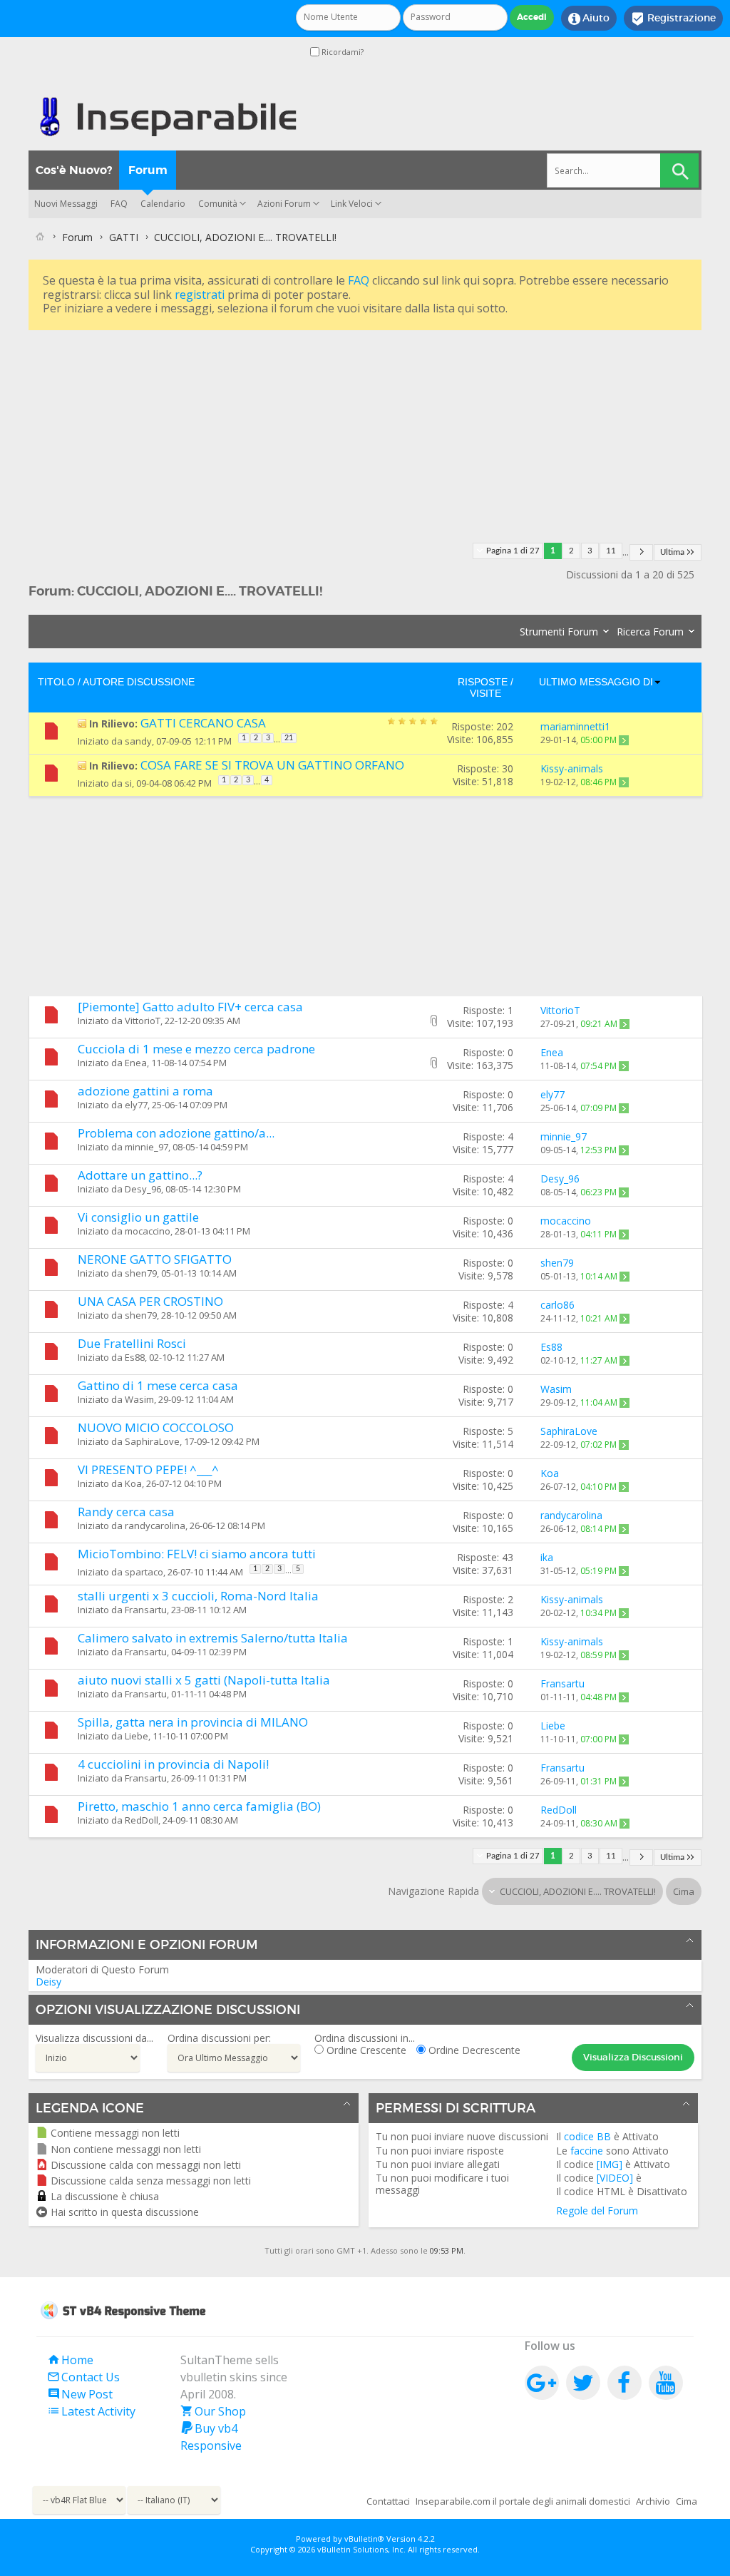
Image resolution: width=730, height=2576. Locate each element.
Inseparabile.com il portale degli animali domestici (523, 2501)
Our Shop (213, 2411)
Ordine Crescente (365, 2050)
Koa (133, 1483)
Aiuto (589, 19)
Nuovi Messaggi (66, 204)
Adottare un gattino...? (140, 1175)
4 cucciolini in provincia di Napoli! (173, 1764)
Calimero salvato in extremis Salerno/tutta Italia (213, 1638)
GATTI (124, 237)
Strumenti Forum (559, 632)
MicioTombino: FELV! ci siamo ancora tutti (197, 1554)
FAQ (119, 204)
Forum (148, 170)
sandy (138, 741)
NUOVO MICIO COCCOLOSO (156, 1427)
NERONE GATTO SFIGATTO (155, 1259)
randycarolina (155, 1525)
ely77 (136, 1105)
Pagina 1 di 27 (513, 551)
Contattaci (388, 2501)
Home (70, 2360)
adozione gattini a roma (145, 1091)
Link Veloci (352, 204)
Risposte (483, 682)
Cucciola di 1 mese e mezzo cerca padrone (196, 1049)
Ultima (672, 552)
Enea (136, 1063)
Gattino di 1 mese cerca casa (158, 1385)
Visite (485, 693)
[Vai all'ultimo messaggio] (624, 740)
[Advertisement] (365, 434)
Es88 (135, 1357)
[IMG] (610, 2164)
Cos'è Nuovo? (74, 170)
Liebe (137, 1736)
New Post (80, 2394)
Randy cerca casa (126, 1512)
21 (289, 738)
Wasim (139, 1399)
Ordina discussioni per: (219, 2038)
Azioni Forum (284, 204)
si (128, 783)
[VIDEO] (615, 2178)
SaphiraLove (152, 1441)
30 (508, 768)
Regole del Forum (597, 2210)
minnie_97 (146, 1147)
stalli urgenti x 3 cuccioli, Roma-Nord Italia (198, 1596)
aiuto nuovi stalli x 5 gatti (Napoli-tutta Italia (204, 1680)
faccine (587, 2151)
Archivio (653, 2501)
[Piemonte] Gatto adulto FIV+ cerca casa (190, 1007)
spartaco (144, 1572)
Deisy (48, 1982)
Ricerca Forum (650, 632)
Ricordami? (341, 52)
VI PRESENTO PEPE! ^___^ (148, 1470)
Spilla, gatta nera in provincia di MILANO (193, 1722)
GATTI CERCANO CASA (203, 723)
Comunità (218, 204)
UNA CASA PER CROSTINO (150, 1301)
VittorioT (143, 1021)
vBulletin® (364, 2539)
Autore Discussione (139, 682)
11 (611, 551)
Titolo (56, 682)
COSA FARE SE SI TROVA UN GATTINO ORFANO (272, 765)
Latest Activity (91, 2411)
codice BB (587, 2136)
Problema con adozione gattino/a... (176, 1133)
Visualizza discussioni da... (94, 2038)
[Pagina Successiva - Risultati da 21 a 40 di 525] (641, 552)
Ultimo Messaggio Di (596, 682)
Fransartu (146, 1610)
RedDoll (142, 1820)
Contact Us (83, 2377)
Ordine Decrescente (473, 2050)
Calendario (163, 204)
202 (505, 726)
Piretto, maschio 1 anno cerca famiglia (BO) (199, 1806)
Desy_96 (143, 1189)
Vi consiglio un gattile (138, 1217)
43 (508, 1557)
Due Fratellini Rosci (132, 1343)
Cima (684, 1891)
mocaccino (148, 1231)
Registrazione (673, 19)
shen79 (141, 1273)
